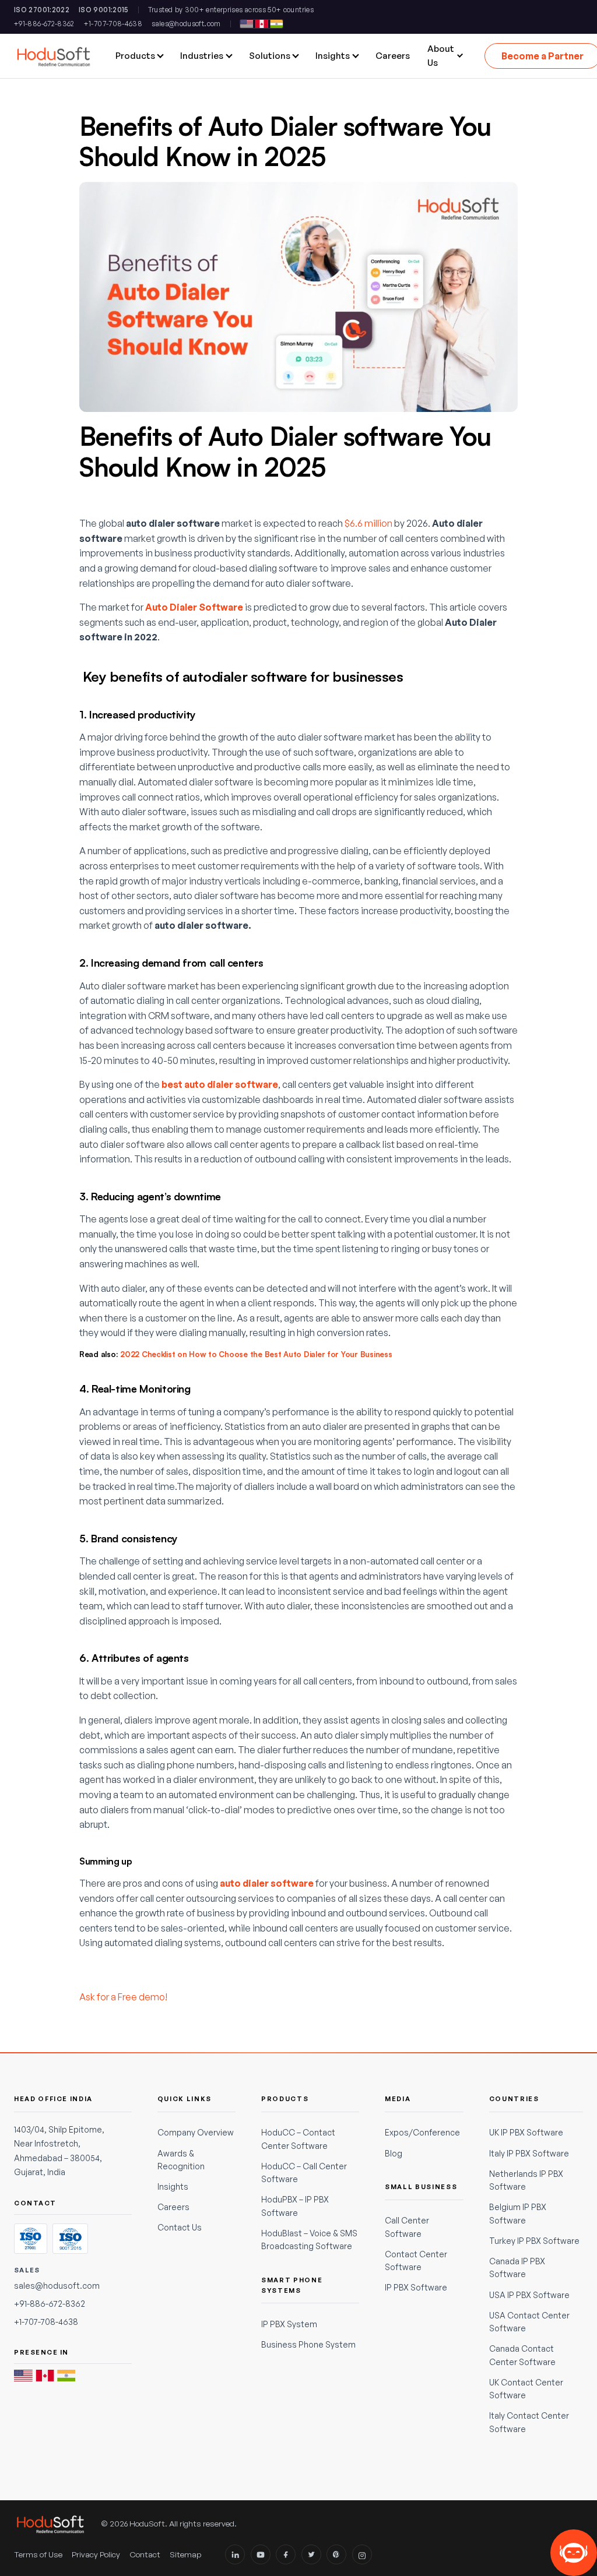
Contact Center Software (416, 2260)
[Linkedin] (235, 2554)
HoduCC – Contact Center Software (298, 2139)
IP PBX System (289, 2324)
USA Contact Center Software (529, 2322)
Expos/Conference (422, 2132)
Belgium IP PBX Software (518, 2213)
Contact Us (180, 2227)
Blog (394, 2153)
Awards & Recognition (181, 2160)
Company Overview (196, 2132)
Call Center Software (407, 2227)
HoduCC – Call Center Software (304, 2172)
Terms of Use (38, 2554)
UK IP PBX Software (526, 2132)
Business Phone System (308, 2344)
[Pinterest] (336, 2554)
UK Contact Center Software (526, 2389)
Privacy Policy (96, 2554)
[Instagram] (362, 2554)
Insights (173, 2186)
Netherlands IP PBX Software (526, 2180)
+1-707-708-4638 (113, 24)
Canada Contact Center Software (522, 2355)
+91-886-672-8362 (44, 24)
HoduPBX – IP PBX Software (295, 2206)
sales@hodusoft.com (186, 24)
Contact (145, 2554)
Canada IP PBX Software (517, 2267)
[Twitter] (311, 2554)
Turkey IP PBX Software (534, 2241)
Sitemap (186, 2554)
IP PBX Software (416, 2287)
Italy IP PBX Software (529, 2153)
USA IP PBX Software (529, 2295)
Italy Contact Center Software (529, 2422)
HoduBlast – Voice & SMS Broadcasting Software (309, 2240)
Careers (173, 2207)
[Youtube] (261, 2554)
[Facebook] (286, 2554)
